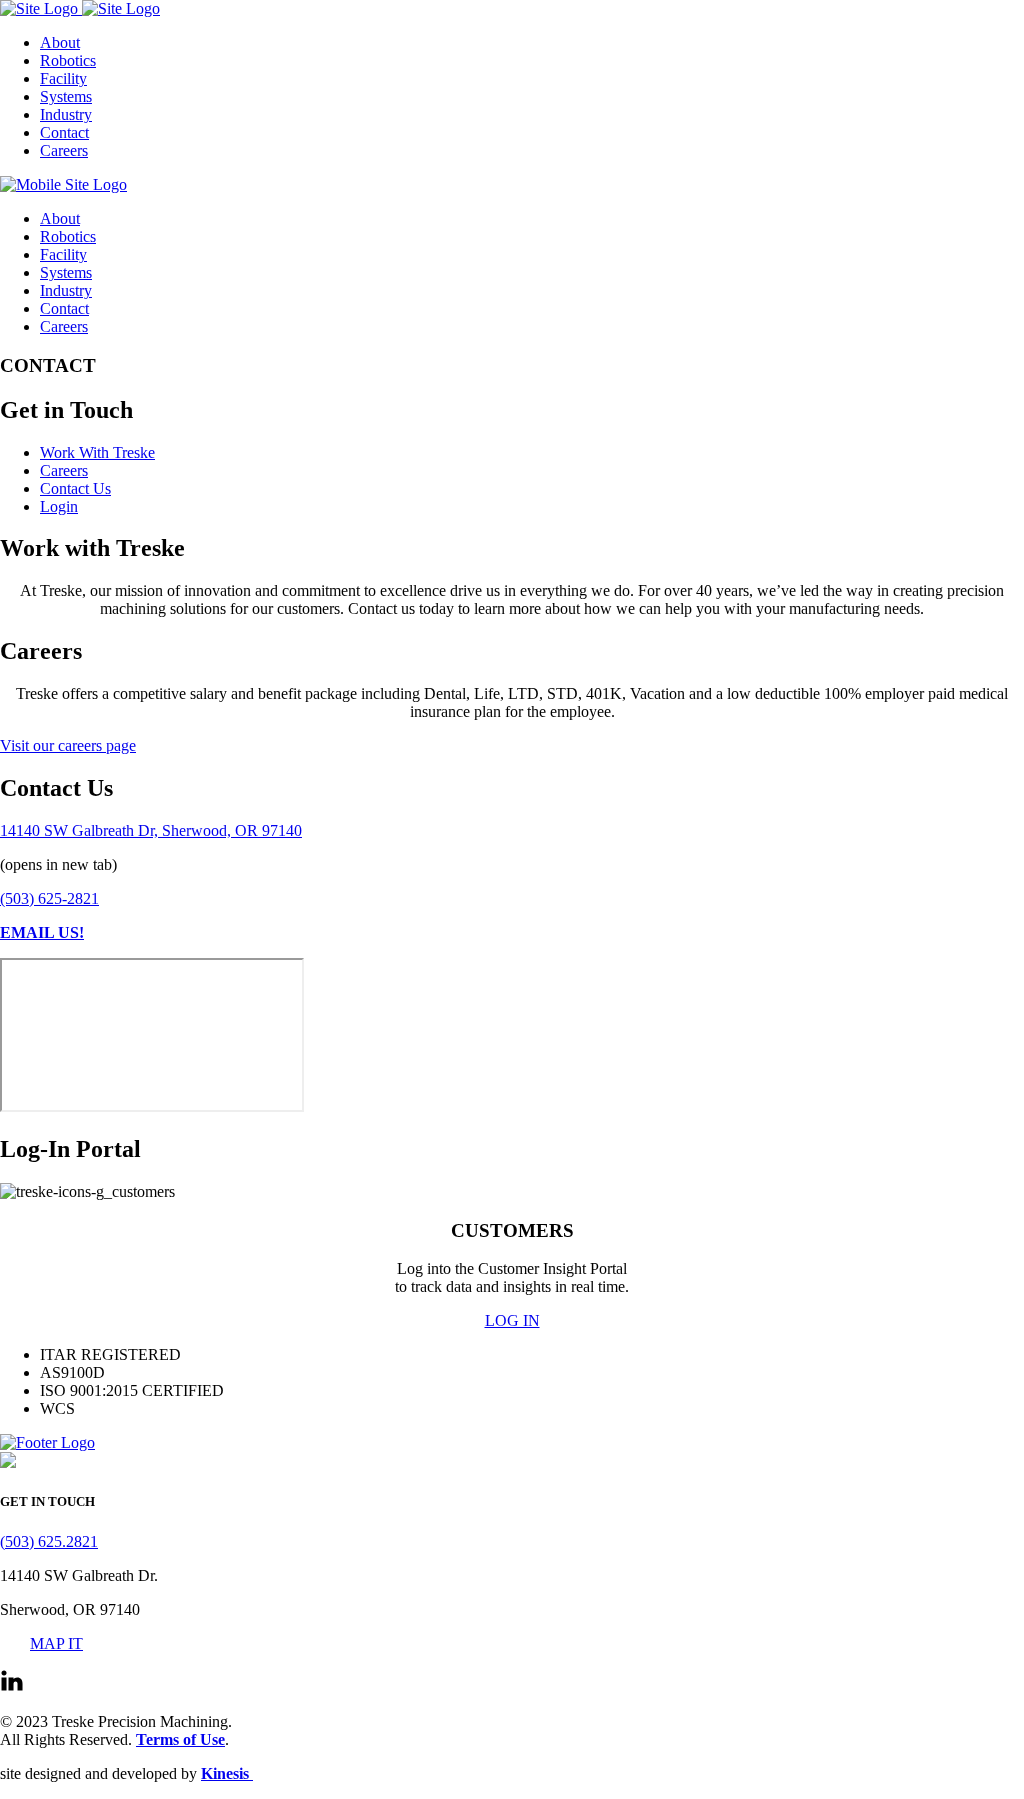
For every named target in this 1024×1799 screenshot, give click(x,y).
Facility (63, 78)
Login (59, 506)
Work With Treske (97, 452)
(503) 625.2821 (49, 1541)
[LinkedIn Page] (12, 1687)
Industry (66, 114)
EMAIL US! (42, 932)
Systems (66, 96)
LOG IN (512, 1320)
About (60, 42)
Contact (64, 132)
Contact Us (75, 488)
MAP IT (56, 1643)
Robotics (68, 60)
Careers (64, 150)
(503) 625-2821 (49, 898)
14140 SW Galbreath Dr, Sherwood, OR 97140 (151, 830)
